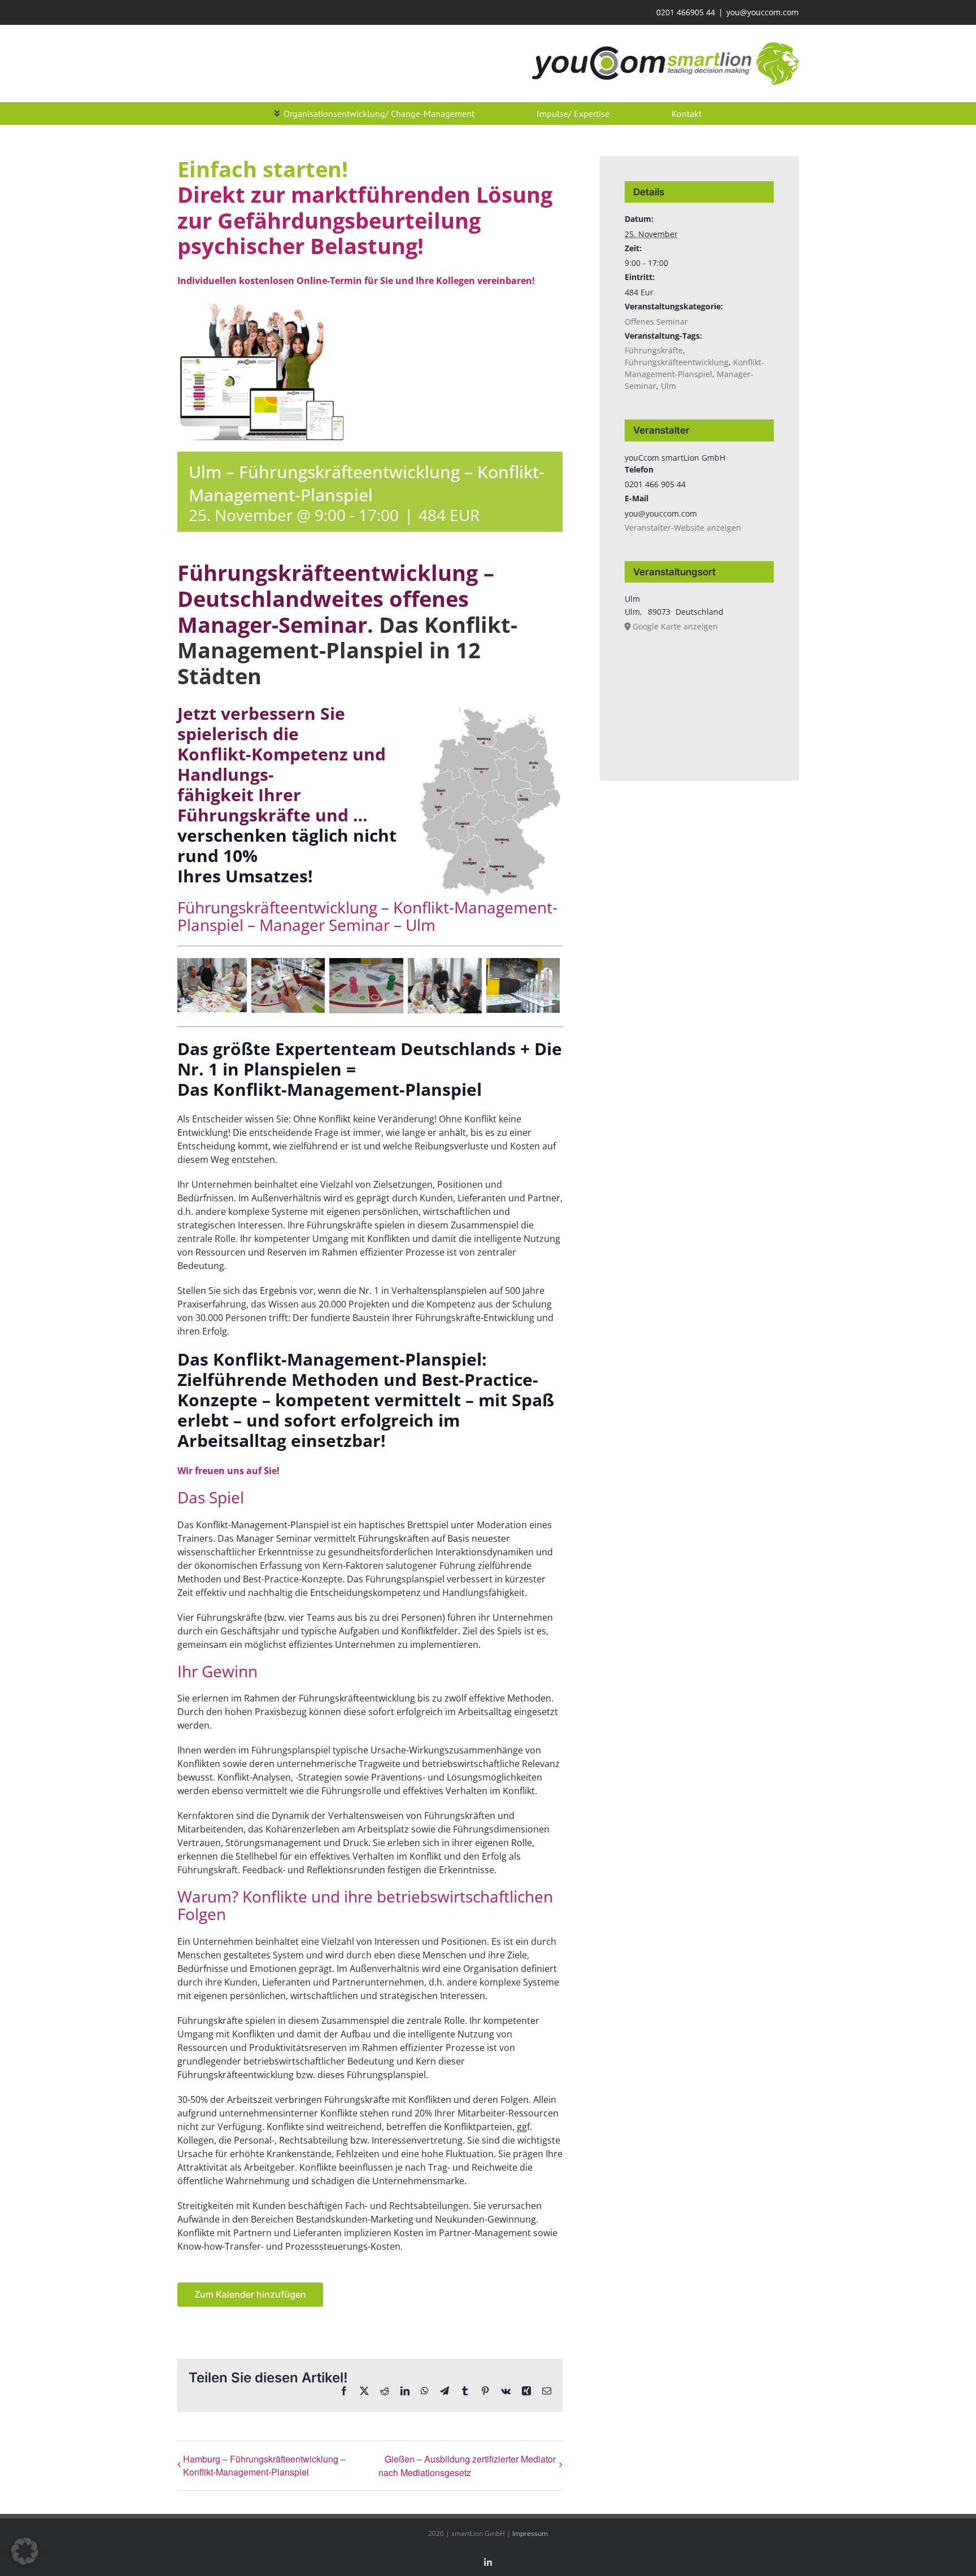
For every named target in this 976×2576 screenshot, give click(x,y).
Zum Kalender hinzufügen (250, 2295)
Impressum (530, 2533)
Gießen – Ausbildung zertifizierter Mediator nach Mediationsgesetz (467, 2466)
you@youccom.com (762, 12)
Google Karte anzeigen (675, 626)
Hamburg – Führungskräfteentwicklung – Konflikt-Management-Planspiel (264, 2465)
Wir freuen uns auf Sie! (228, 1471)
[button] (25, 2551)
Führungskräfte (654, 350)
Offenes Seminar (656, 322)
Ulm (421, 925)
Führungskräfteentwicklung (677, 362)
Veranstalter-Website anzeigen (683, 528)
